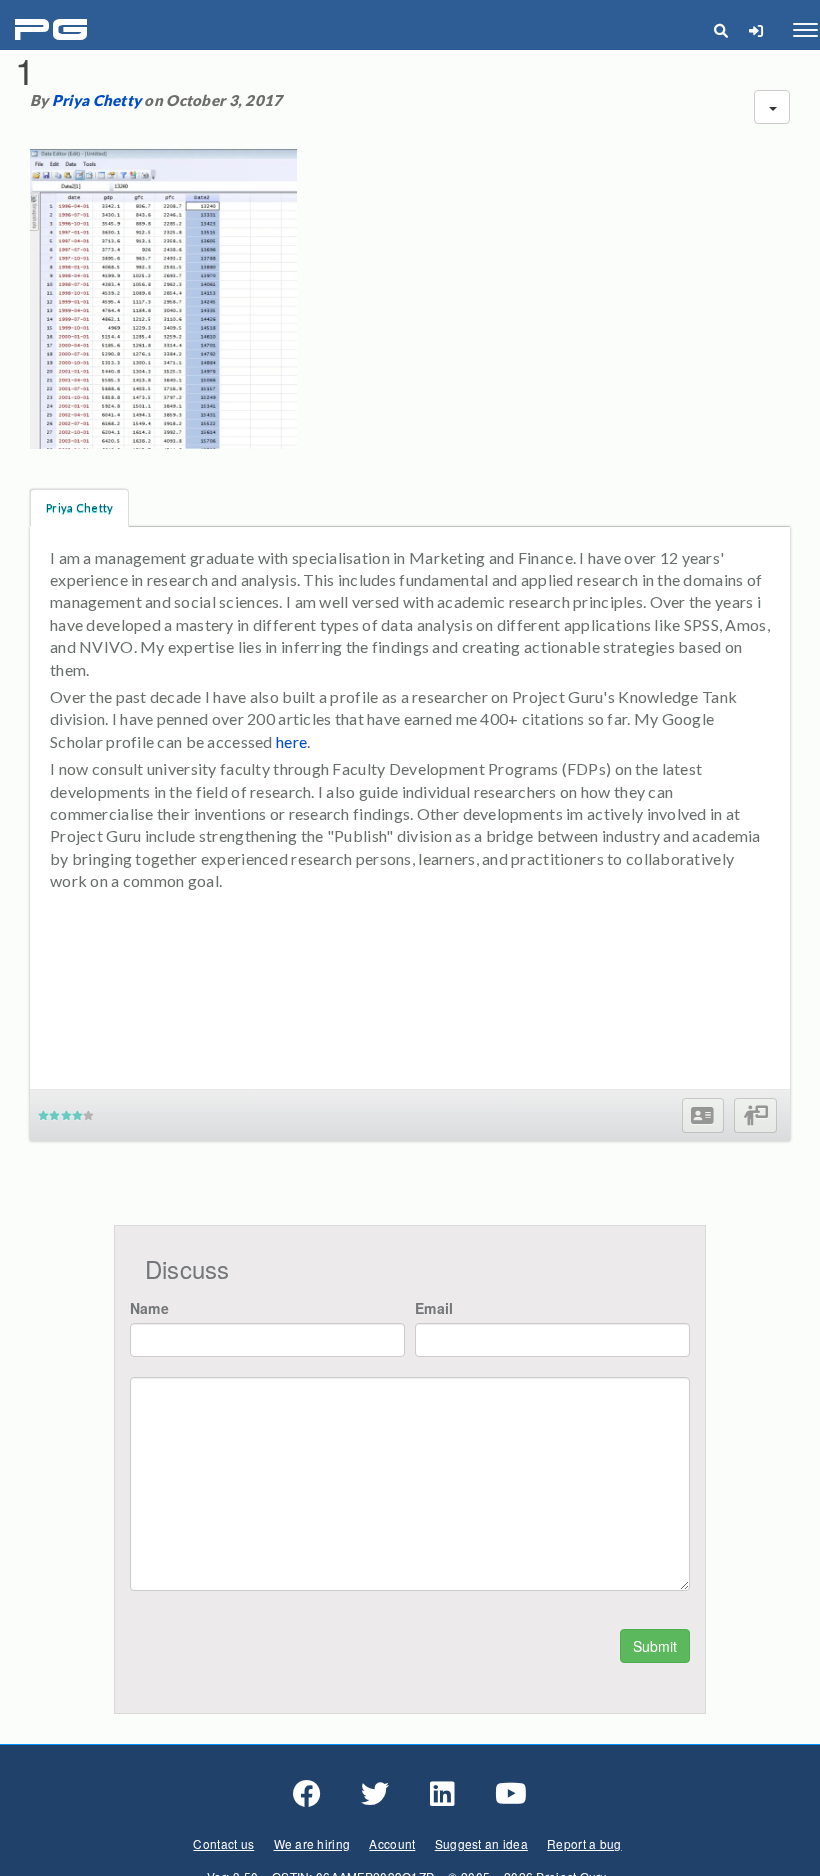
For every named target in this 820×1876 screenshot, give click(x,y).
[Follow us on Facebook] (307, 1794)
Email (434, 1308)
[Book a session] (755, 1115)
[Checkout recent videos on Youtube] (511, 1794)
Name (149, 1308)
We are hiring (312, 1843)
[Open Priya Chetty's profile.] (702, 1115)
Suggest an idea (481, 1843)
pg (53, 30)
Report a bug (584, 1843)
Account (392, 1843)
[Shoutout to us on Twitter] (375, 1794)
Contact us (223, 1843)
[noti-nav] (755, 30)
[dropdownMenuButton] (772, 107)
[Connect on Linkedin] (442, 1794)
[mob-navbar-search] (720, 30)
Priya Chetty (96, 100)
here (291, 741)
